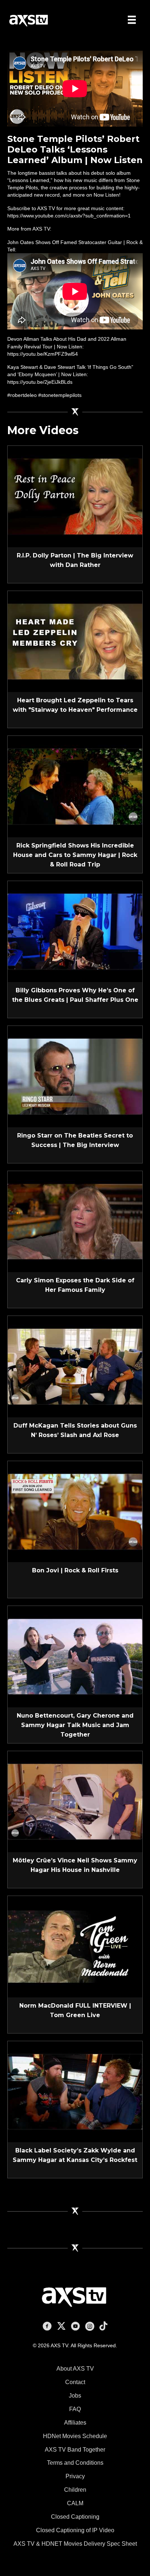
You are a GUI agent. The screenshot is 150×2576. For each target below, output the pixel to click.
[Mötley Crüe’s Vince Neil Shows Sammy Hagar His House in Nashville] (75, 1801)
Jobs (75, 2396)
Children (75, 2490)
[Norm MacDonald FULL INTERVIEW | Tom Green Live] (75, 1946)
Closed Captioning (75, 2517)
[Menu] (132, 20)
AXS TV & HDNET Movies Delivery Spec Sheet (75, 2544)
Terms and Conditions (75, 2463)
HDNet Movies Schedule (75, 2436)
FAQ (75, 2409)
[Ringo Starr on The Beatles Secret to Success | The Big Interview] (75, 1076)
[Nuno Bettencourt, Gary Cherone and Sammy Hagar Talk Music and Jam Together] (75, 1656)
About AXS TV (75, 2369)
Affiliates (75, 2423)
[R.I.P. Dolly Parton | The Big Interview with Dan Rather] (75, 496)
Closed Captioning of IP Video (75, 2530)
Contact (75, 2382)
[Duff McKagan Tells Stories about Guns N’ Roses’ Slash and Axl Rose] (75, 1366)
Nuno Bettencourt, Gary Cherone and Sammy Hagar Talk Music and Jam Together (75, 1725)
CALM (75, 2503)
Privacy (75, 2476)
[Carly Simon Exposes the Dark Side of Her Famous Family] (75, 1221)
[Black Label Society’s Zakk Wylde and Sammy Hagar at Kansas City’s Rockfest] (75, 2091)
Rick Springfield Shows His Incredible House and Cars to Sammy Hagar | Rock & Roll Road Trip (75, 855)
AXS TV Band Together (75, 2450)
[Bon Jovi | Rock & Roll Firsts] (75, 1511)
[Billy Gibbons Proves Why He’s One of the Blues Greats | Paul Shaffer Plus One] (75, 931)
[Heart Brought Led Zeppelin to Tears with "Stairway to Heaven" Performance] (75, 641)
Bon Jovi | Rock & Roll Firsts (75, 1570)
